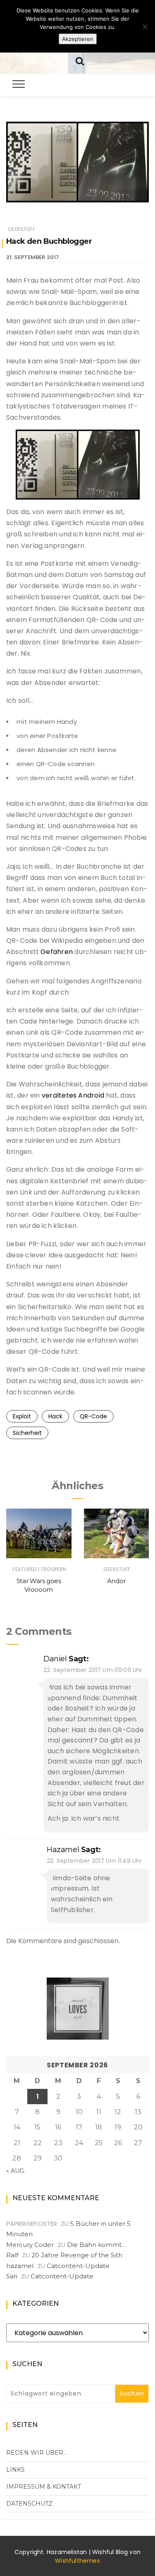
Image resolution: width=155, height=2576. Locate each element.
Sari (12, 2276)
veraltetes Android (73, 1095)
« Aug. (16, 2171)
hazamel (63, 1850)
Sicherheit (27, 1433)
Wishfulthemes (77, 2561)
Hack (55, 1416)
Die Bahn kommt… (97, 2245)
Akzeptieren (78, 39)
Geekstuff (21, 229)
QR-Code (93, 1416)
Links (15, 2470)
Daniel (55, 1659)
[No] (145, 26)
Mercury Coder (30, 2245)
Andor (116, 1581)
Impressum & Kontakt (44, 2487)
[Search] (80, 60)
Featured (24, 1569)
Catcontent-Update (78, 2266)
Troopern (53, 1569)
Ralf (12, 2255)
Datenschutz (29, 2504)
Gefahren (57, 952)
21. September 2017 (33, 257)
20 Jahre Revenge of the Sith (77, 2255)
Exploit (22, 1416)
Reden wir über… (37, 2453)
